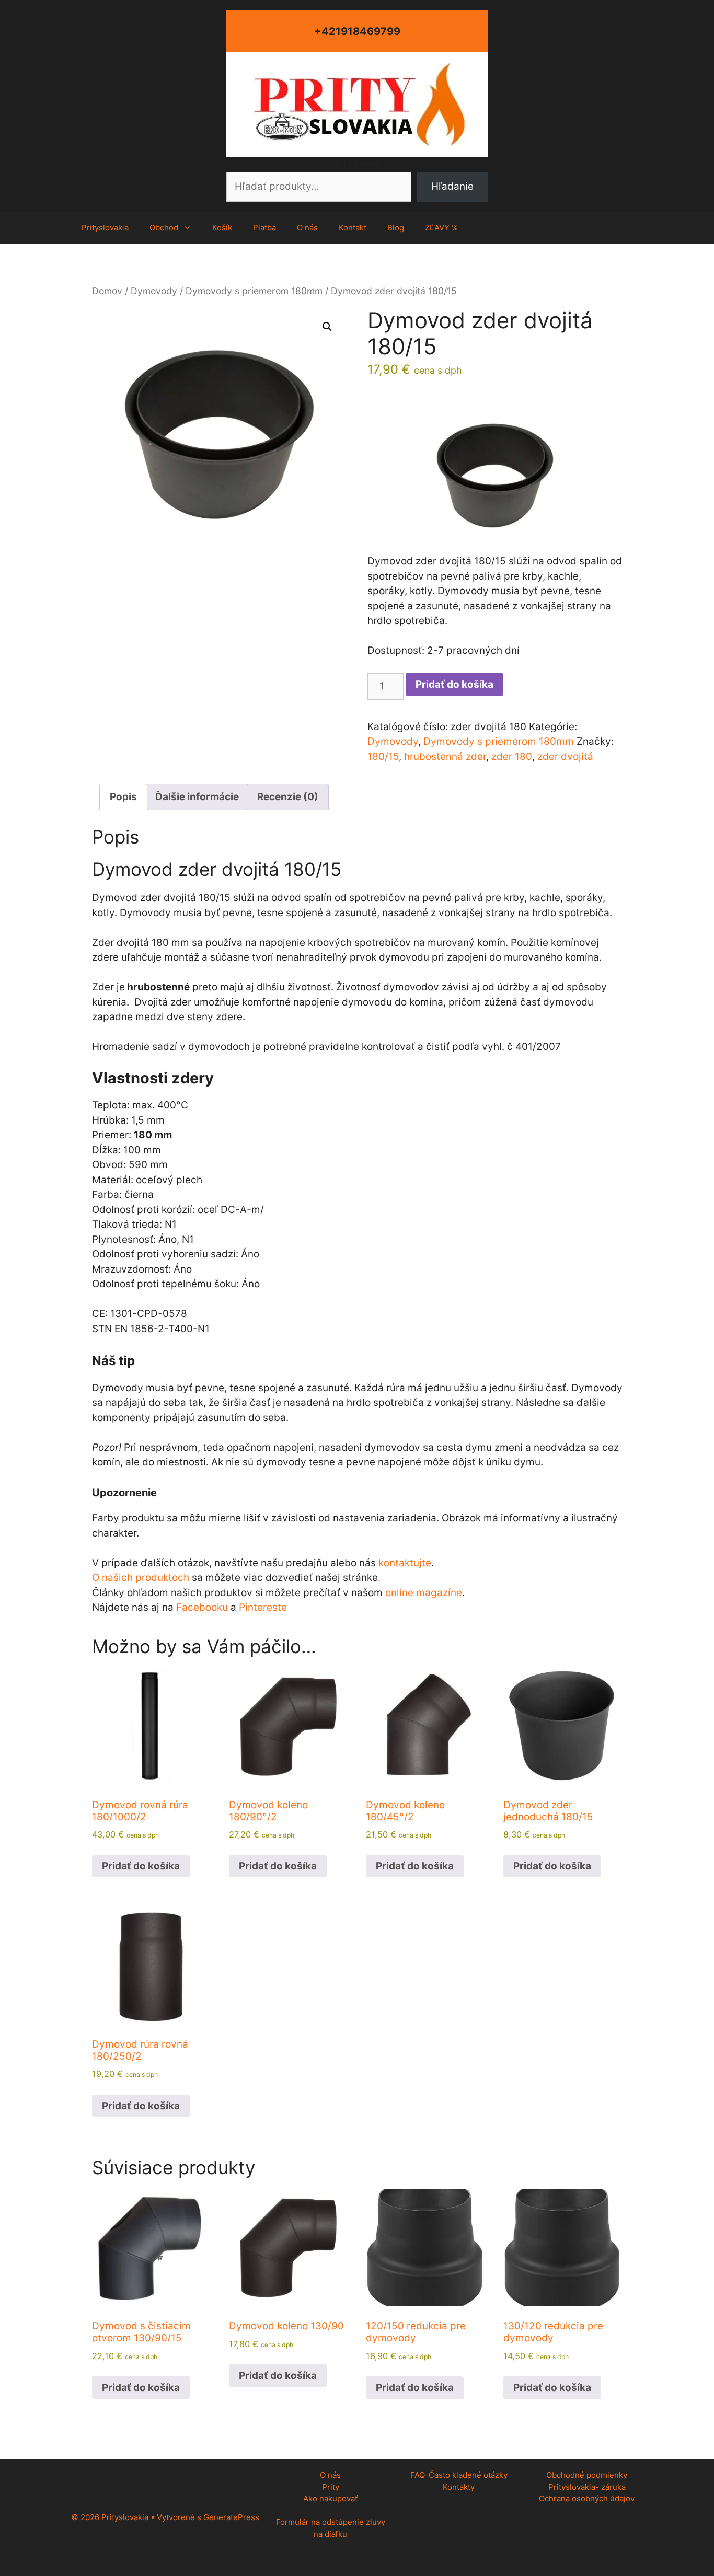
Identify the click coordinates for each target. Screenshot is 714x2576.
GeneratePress (231, 2517)
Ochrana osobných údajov (587, 2498)
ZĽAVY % (441, 228)
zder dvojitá (565, 756)
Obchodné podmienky (587, 2475)
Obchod (164, 228)
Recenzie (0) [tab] (288, 797)
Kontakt (353, 228)
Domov (107, 291)
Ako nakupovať (330, 2498)
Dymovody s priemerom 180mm (254, 291)
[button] (327, 327)
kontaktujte (405, 1563)
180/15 (383, 756)
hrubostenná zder (445, 756)
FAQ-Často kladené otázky (459, 2475)
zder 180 (512, 756)
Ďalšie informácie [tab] (197, 797)
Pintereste (263, 1607)
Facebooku (202, 1607)
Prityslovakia (105, 228)
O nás (307, 228)
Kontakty (459, 2487)
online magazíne (424, 1593)
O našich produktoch (141, 1578)
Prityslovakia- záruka (587, 2487)
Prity (331, 2487)
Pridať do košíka (454, 684)
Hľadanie (357, 164)
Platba (264, 228)
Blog (396, 228)
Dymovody (154, 291)
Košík (222, 228)
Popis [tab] (123, 797)
